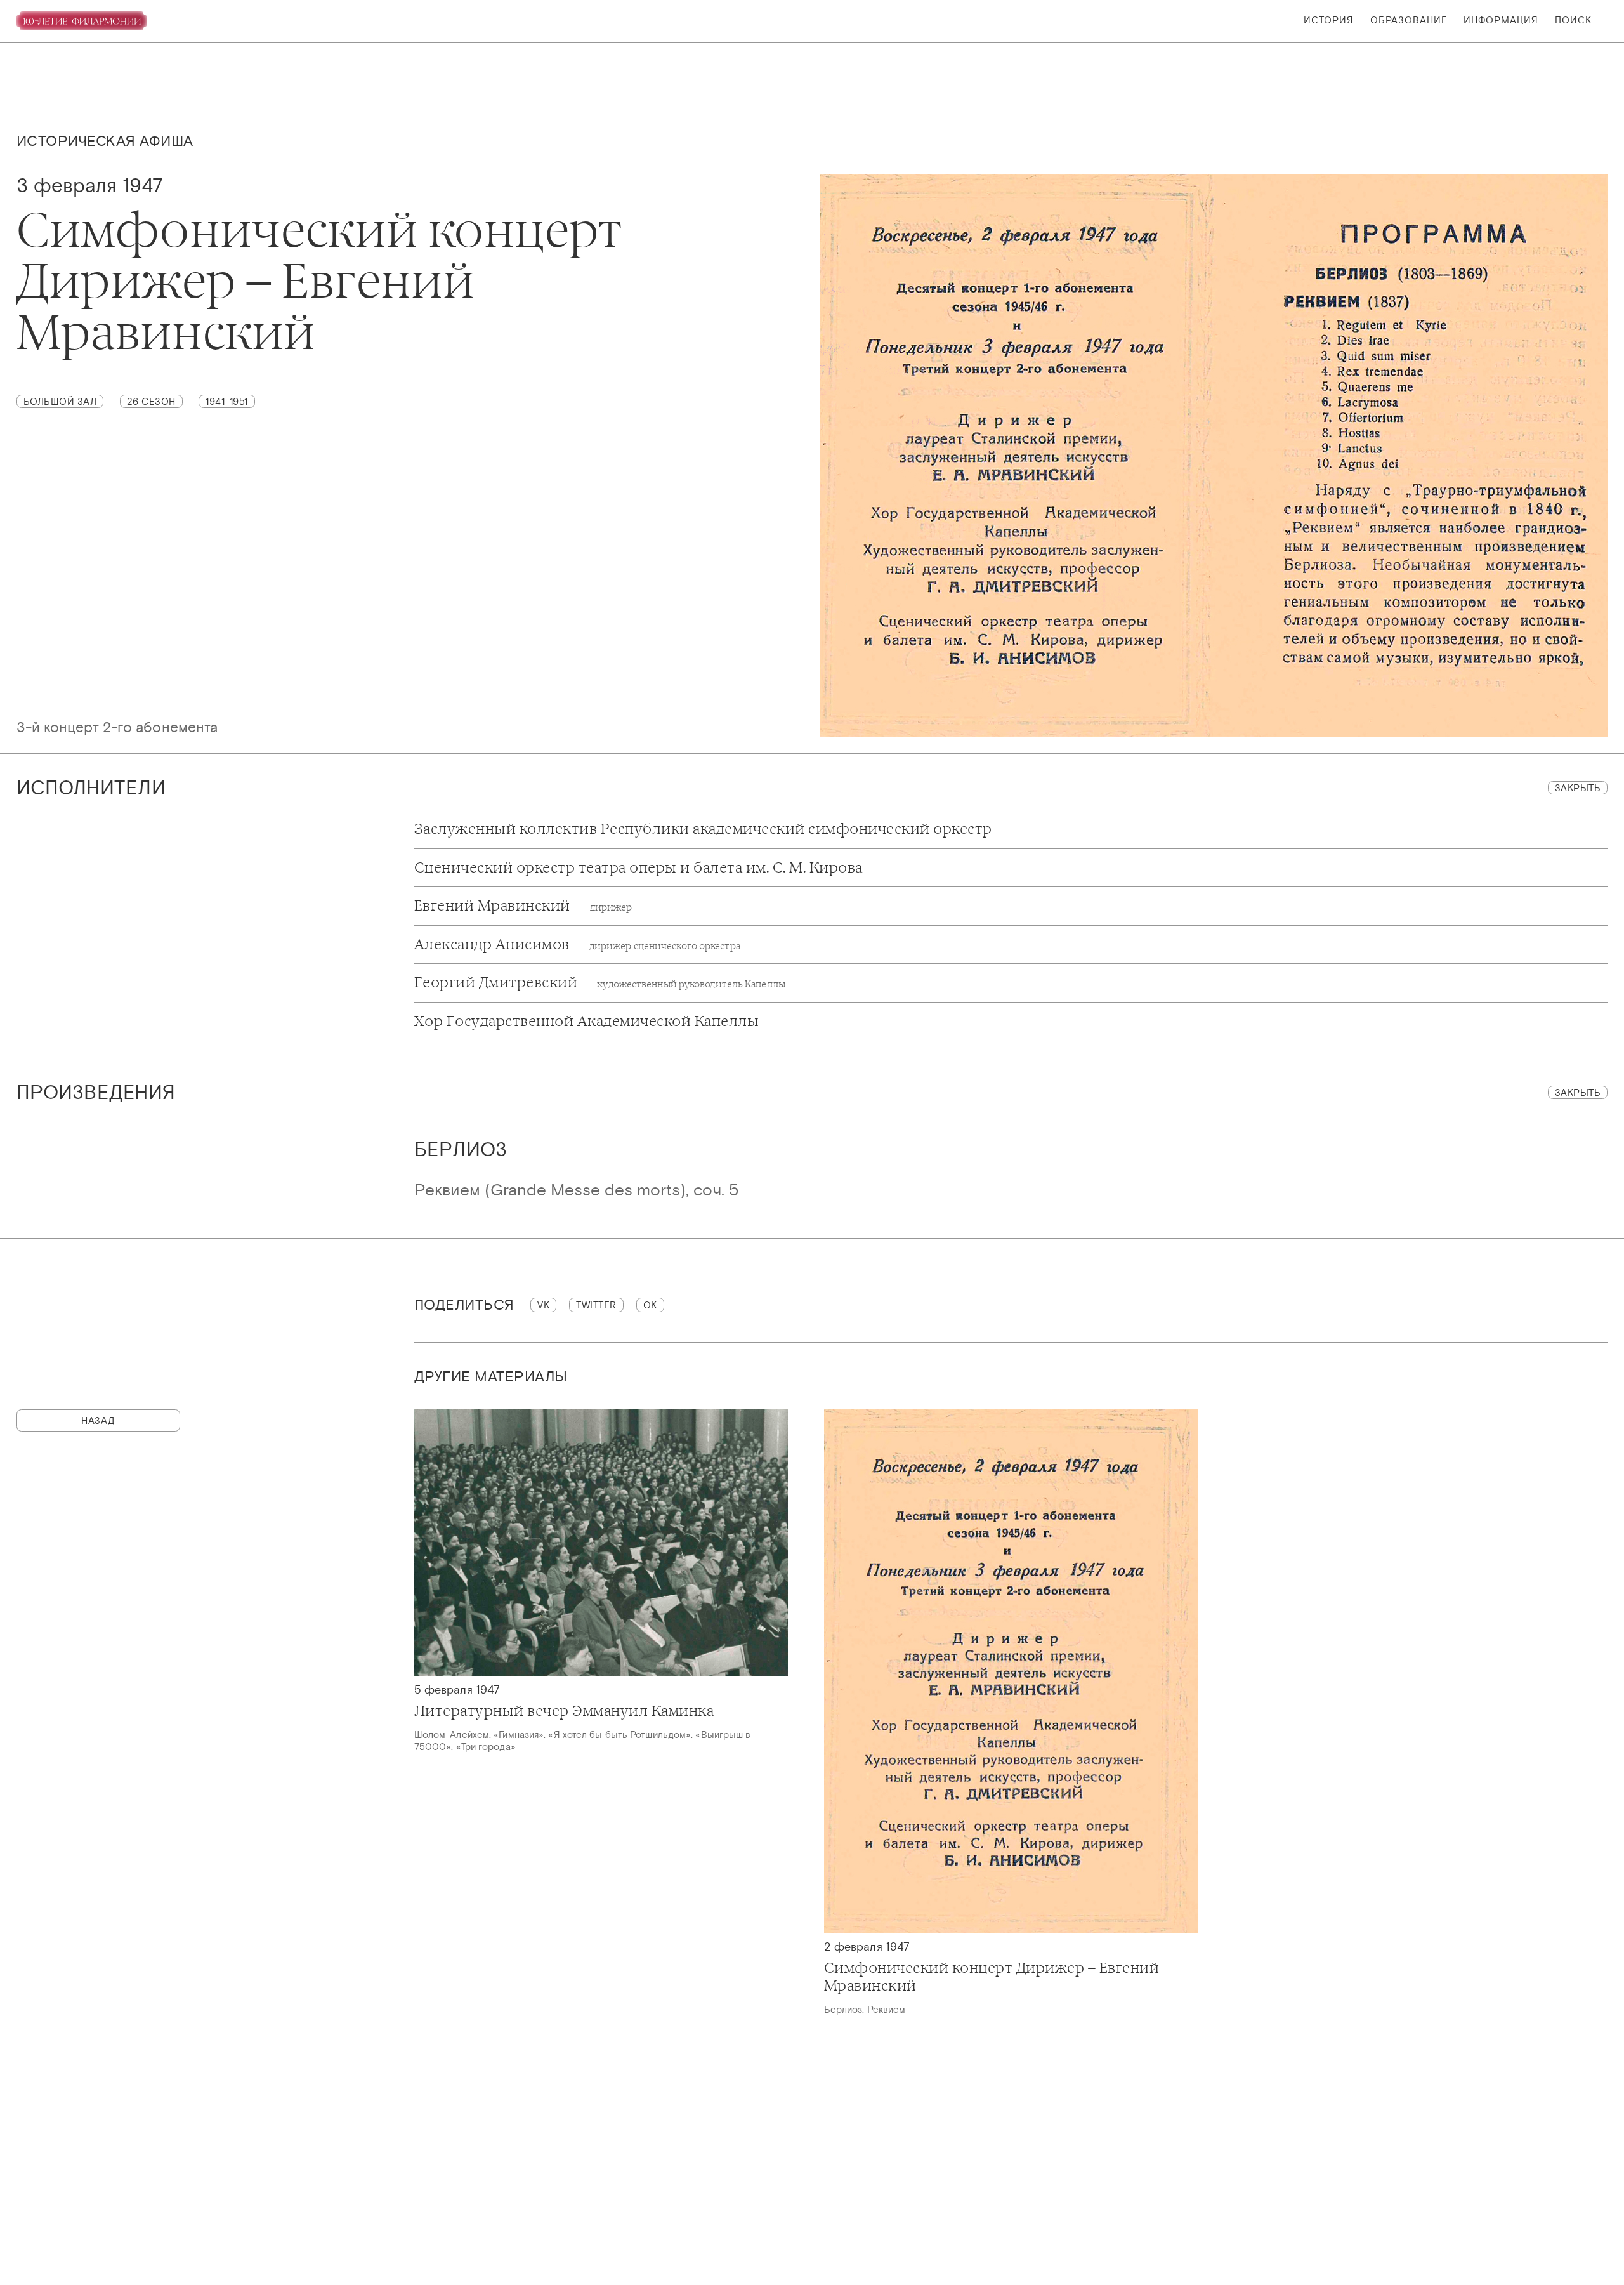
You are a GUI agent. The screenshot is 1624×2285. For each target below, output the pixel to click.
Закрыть (1578, 788)
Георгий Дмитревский (600, 983)
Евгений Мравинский (523, 906)
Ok (650, 1305)
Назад (98, 1420)
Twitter (596, 1305)
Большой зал (60, 401)
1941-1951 (227, 401)
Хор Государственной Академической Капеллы (587, 1022)
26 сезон (151, 401)
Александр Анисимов (577, 945)
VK (543, 1305)
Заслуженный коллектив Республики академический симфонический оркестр (703, 829)
